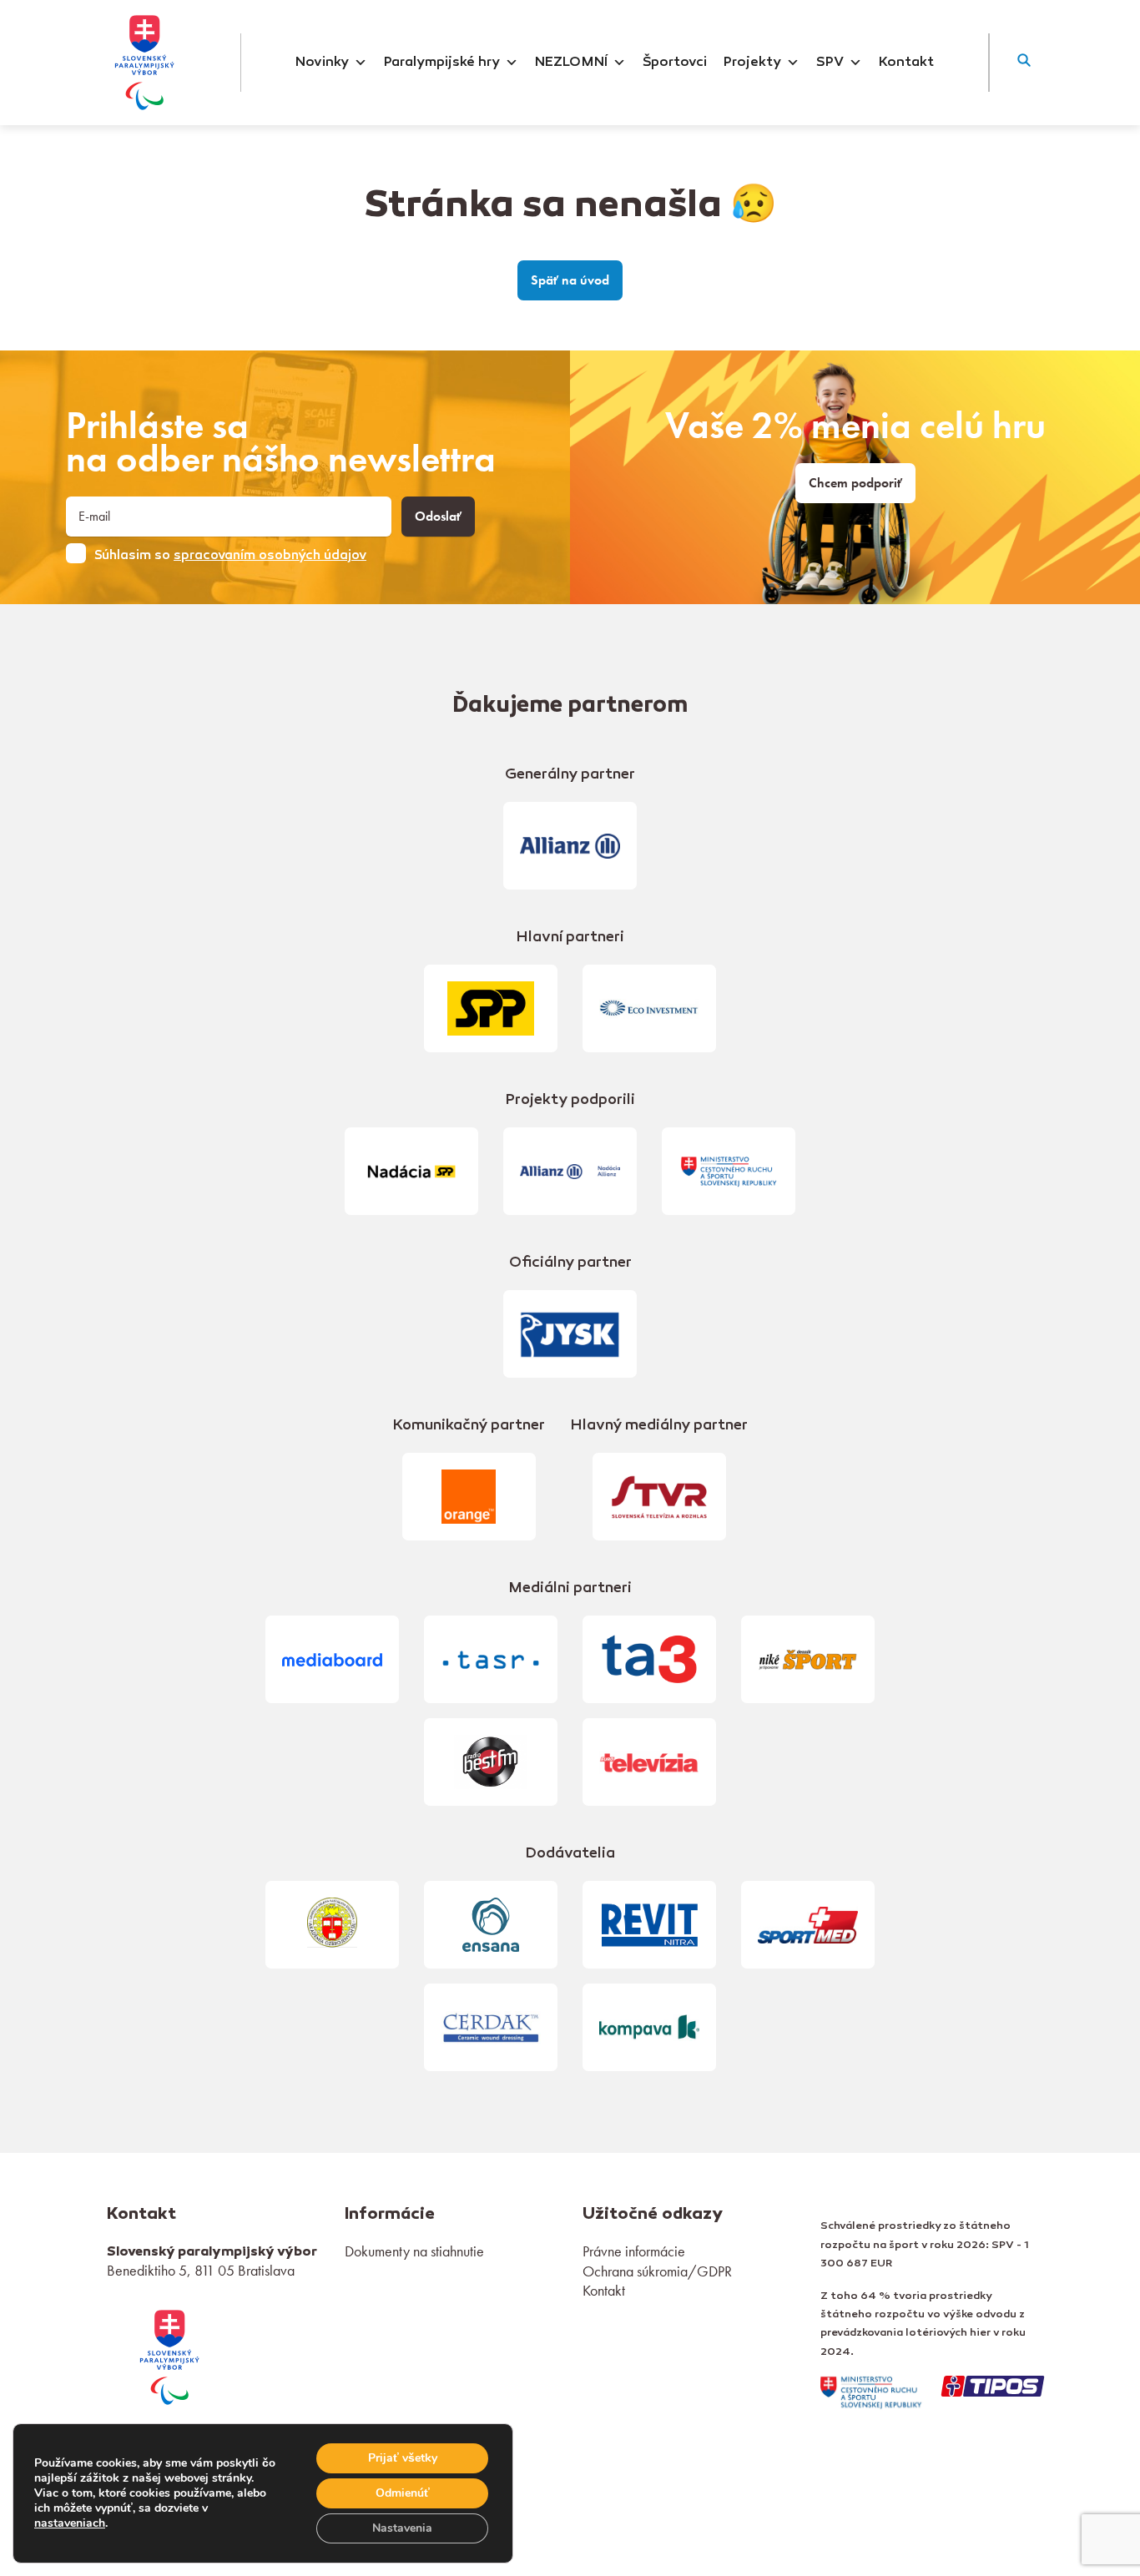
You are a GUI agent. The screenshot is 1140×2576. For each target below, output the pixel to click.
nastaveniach (70, 2523)
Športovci (675, 63)
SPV (830, 63)
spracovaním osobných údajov (270, 556)
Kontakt (906, 63)
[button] (1024, 63)
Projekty (752, 63)
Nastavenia (402, 2528)
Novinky (322, 63)
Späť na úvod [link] (570, 280)
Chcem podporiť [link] (855, 483)
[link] (169, 2355)
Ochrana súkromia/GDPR (657, 2271)
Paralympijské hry (442, 63)
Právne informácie (634, 2251)
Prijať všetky (403, 2458)
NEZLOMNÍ (571, 63)
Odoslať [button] (438, 517)
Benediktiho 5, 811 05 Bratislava (201, 2270)
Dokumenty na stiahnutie (414, 2251)
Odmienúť (403, 2493)
